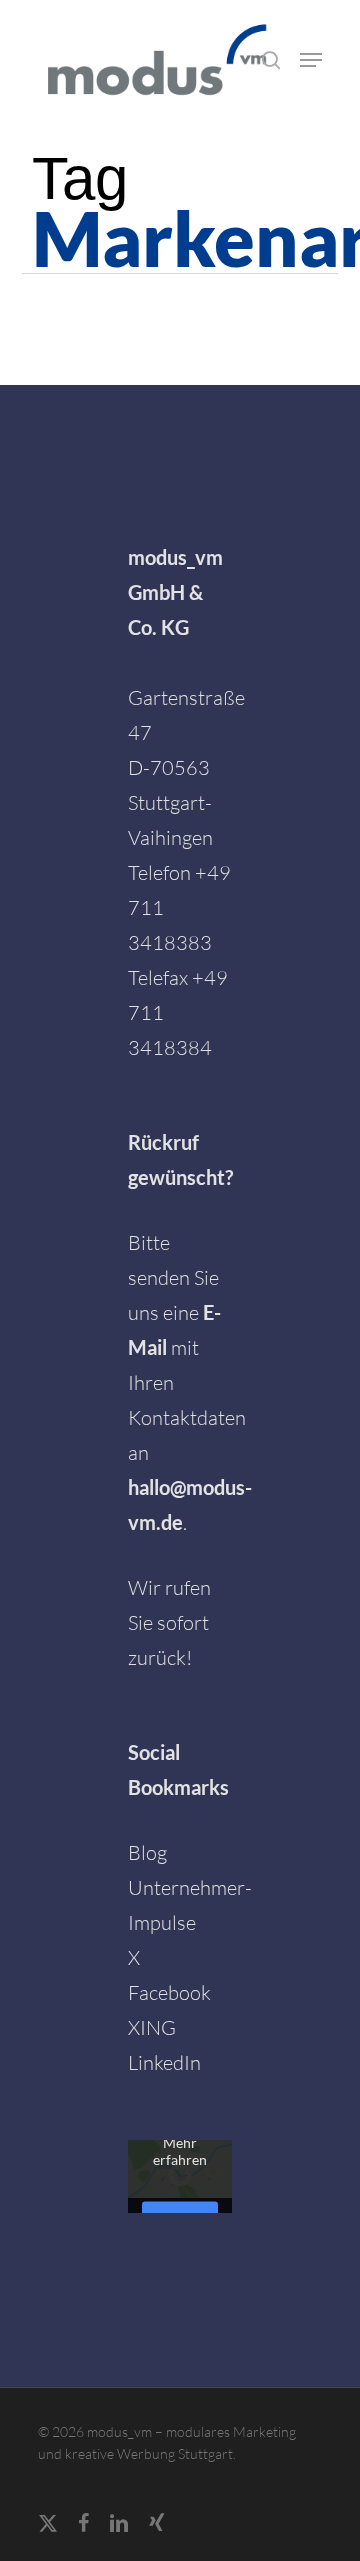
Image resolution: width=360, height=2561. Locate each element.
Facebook (169, 1992)
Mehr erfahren (180, 2151)
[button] (311, 60)
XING (152, 2027)
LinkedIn (164, 2062)
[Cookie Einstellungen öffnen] (36, 2533)
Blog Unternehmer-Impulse (190, 1887)
